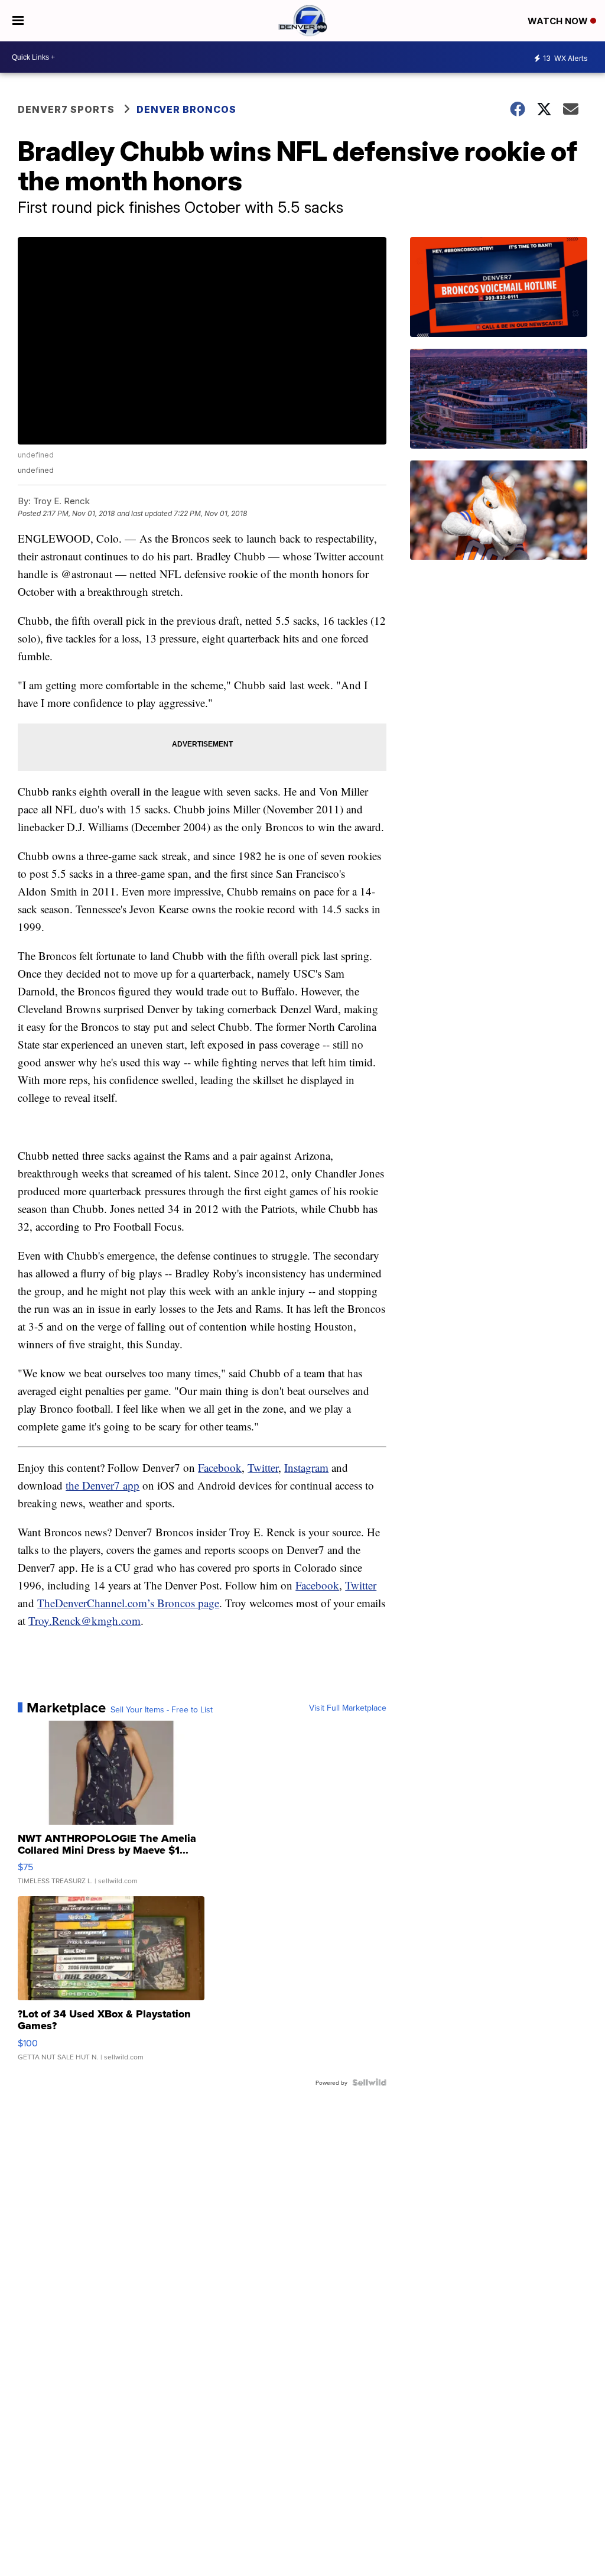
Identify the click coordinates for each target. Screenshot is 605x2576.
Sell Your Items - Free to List (162, 1709)
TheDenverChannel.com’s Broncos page (128, 1603)
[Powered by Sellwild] (369, 2082)
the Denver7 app (103, 1485)
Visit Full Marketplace (348, 1708)
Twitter (263, 1467)
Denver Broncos (186, 109)
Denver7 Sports (66, 109)
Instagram (306, 1467)
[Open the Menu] (18, 21)
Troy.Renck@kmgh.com (84, 1620)
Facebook (220, 1467)
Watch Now (559, 21)
